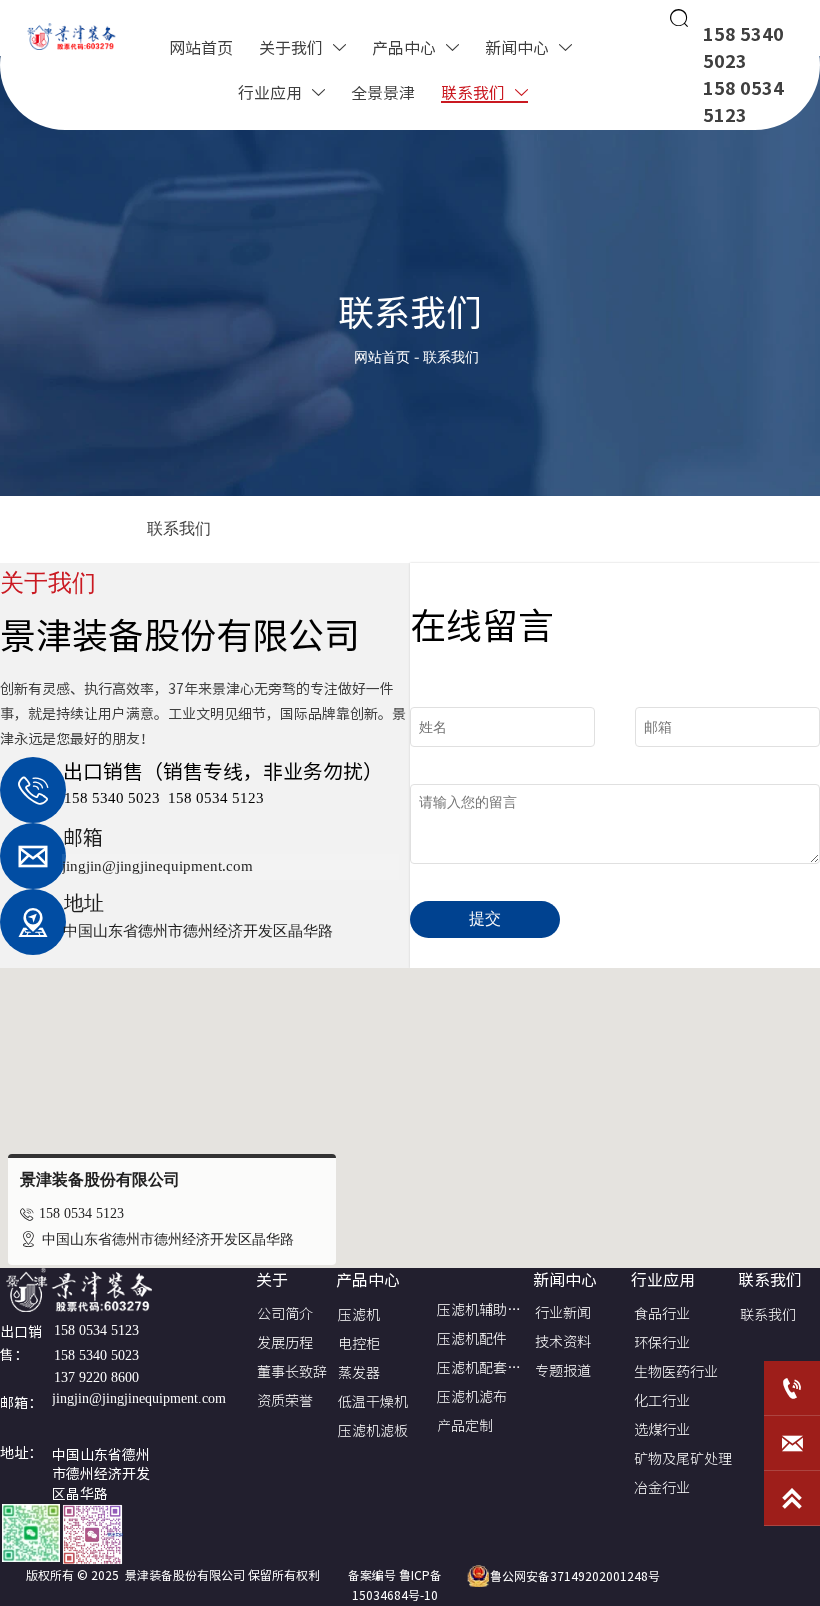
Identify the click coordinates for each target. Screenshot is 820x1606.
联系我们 (451, 357)
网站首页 (382, 357)
